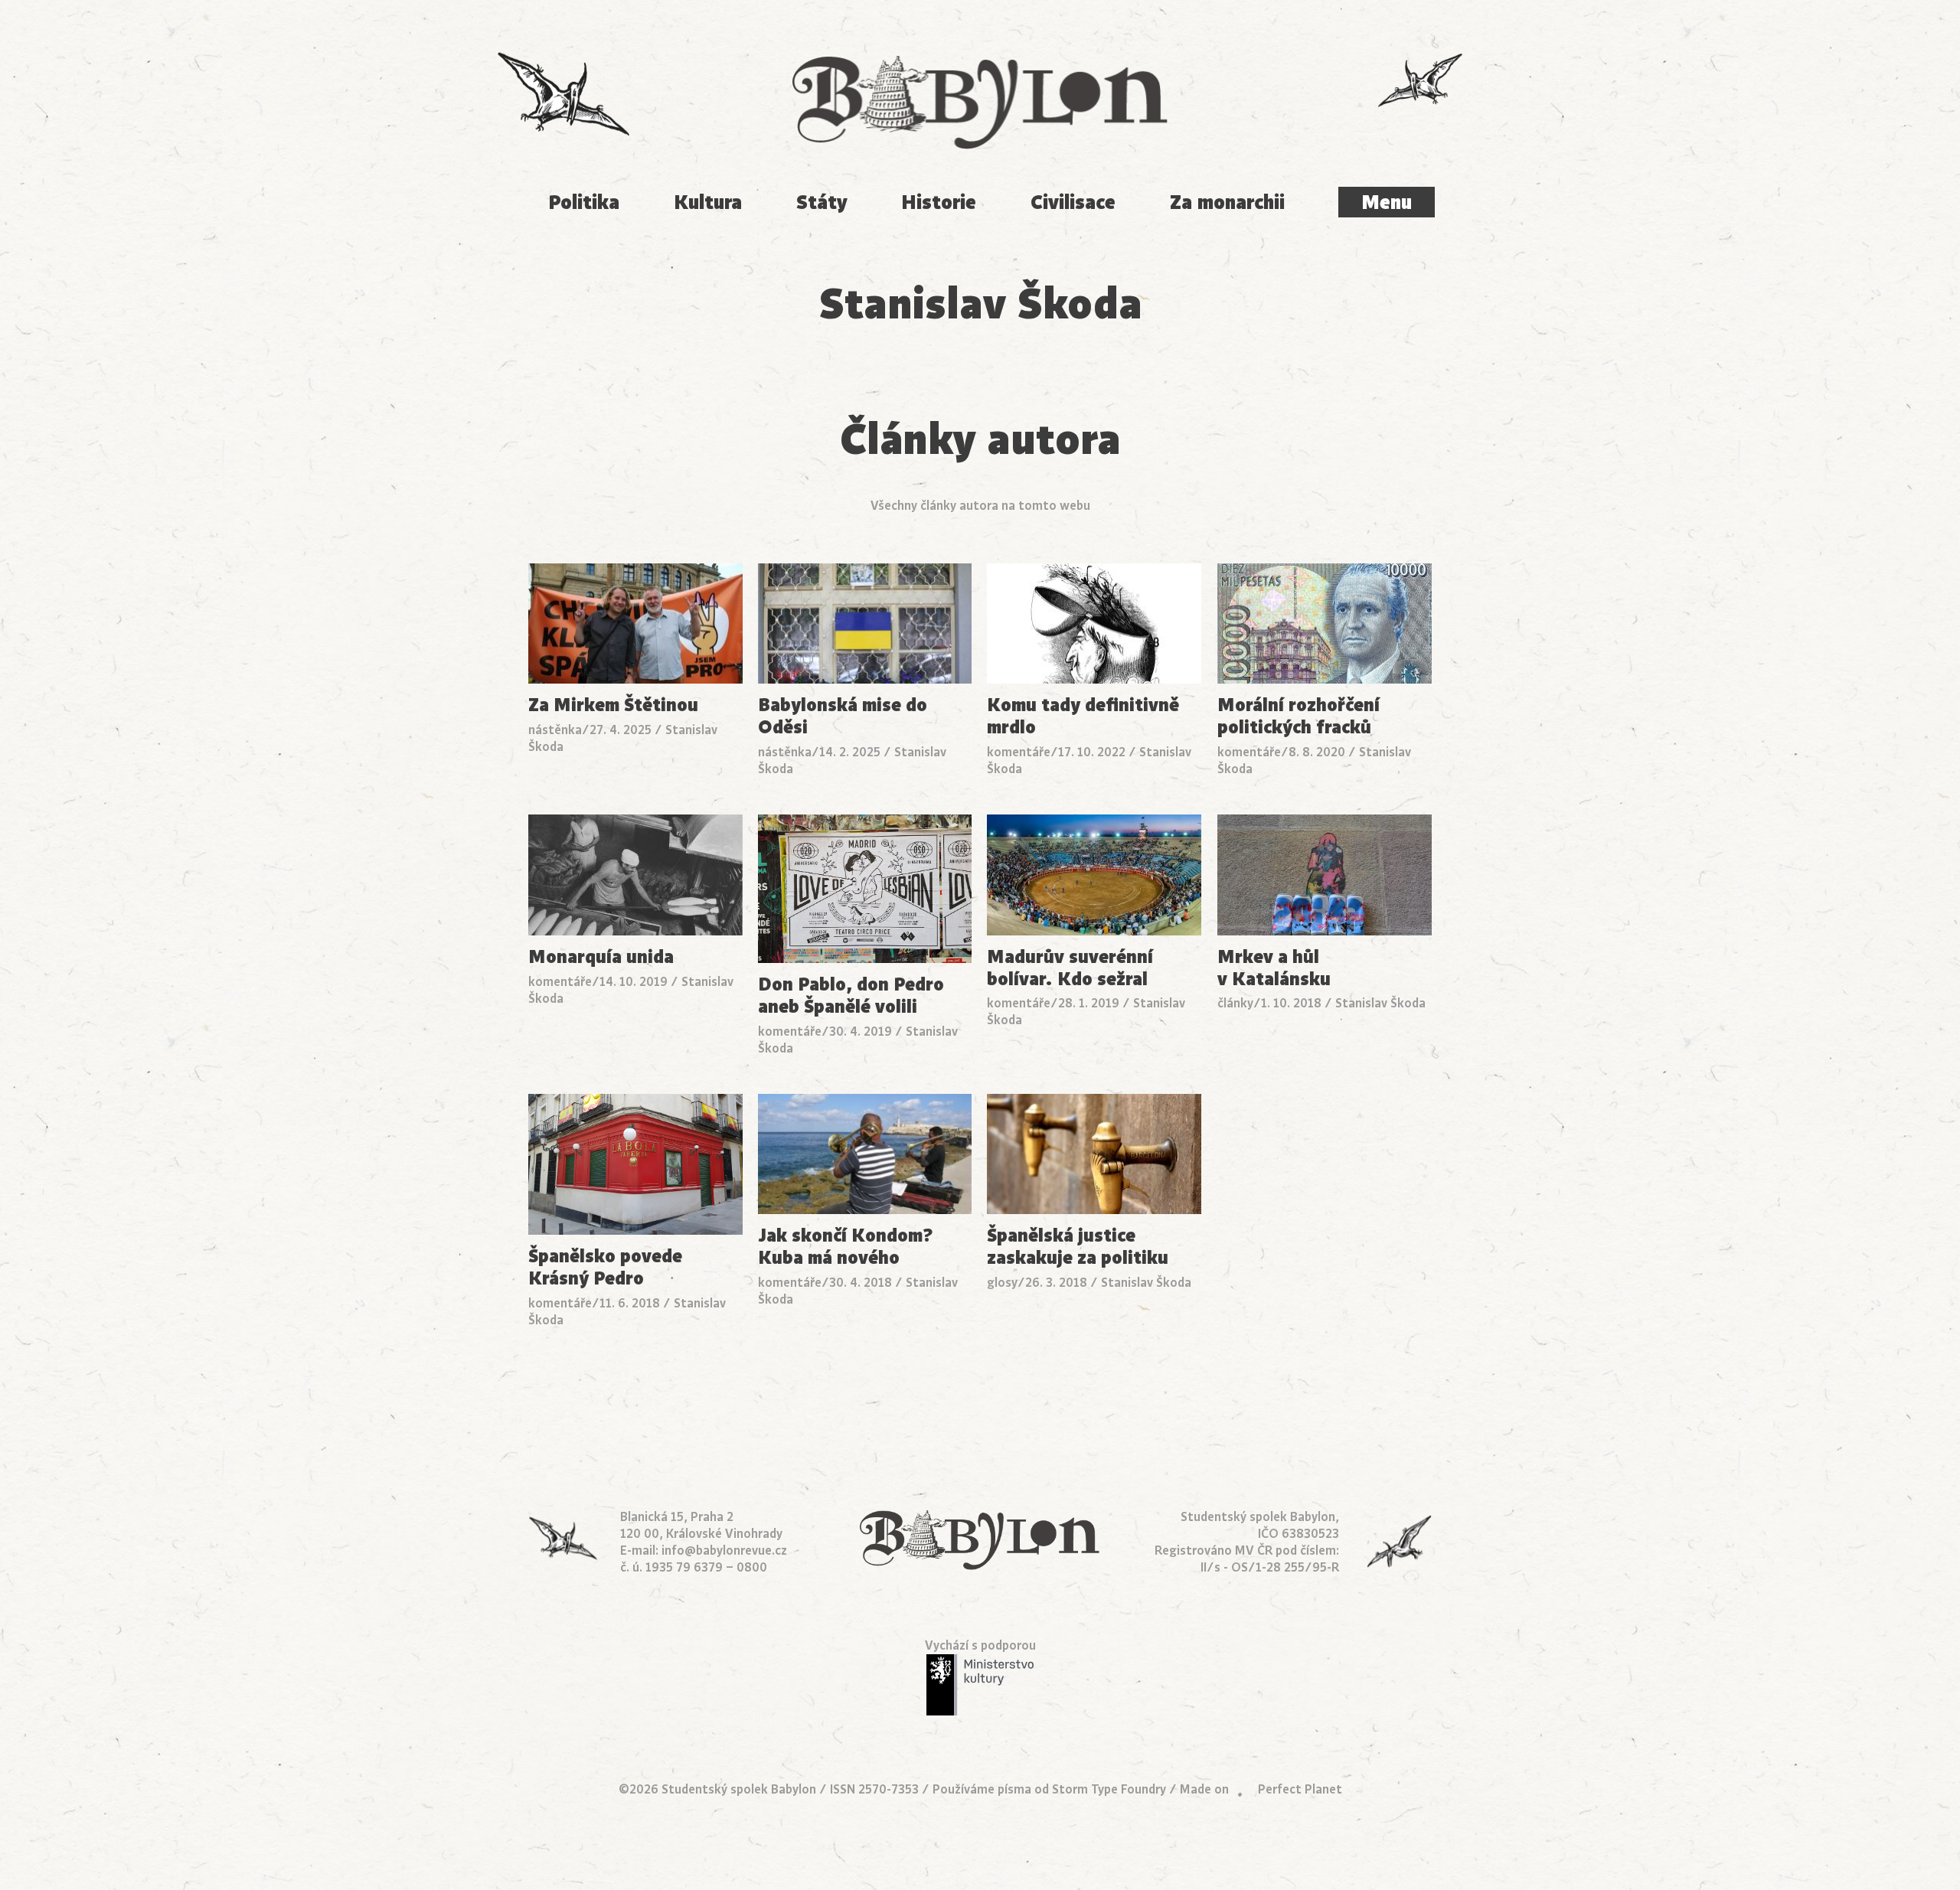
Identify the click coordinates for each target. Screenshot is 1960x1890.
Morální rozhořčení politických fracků (1298, 717)
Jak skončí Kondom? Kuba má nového (846, 1247)
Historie (939, 202)
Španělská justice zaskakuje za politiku (1078, 1247)
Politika (584, 202)
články (1235, 1004)
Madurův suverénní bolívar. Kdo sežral (1070, 968)
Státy (822, 202)
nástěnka (555, 730)
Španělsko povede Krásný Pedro (605, 1268)
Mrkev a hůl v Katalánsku (1274, 968)
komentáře (1019, 752)
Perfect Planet (1300, 1790)
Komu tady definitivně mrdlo (1083, 717)
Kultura (708, 202)
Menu (1387, 202)
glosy (1002, 1283)
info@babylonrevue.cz (724, 1551)
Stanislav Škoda (1380, 1004)
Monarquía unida (601, 957)
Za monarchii (1227, 202)
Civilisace (1073, 202)
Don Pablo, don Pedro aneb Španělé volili (851, 996)
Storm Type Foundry (1109, 1790)
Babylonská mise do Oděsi (843, 717)
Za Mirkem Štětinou (613, 705)
